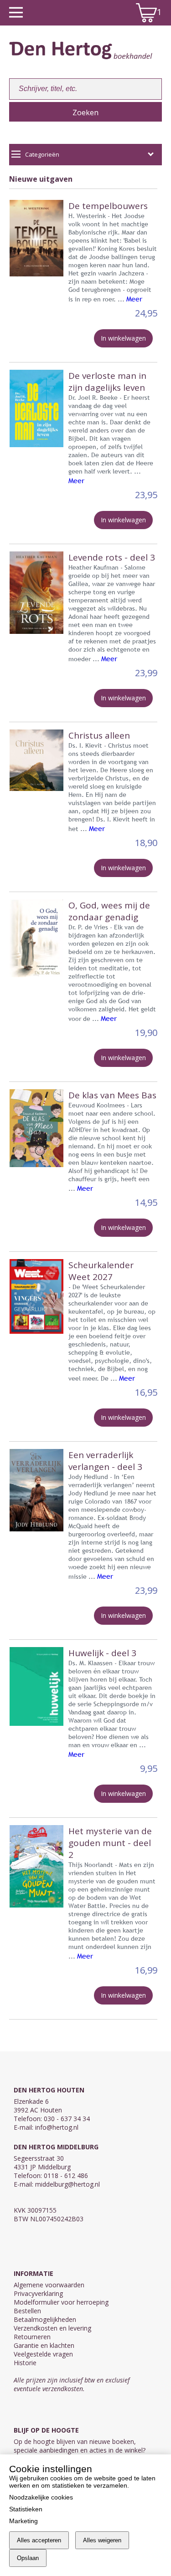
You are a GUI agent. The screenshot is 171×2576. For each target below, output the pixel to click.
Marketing (23, 2521)
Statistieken (26, 2509)
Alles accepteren (39, 2540)
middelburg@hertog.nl (67, 2184)
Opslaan (28, 2558)
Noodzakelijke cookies (41, 2497)
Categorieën (42, 154)
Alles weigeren (102, 2540)
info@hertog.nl (57, 2127)
